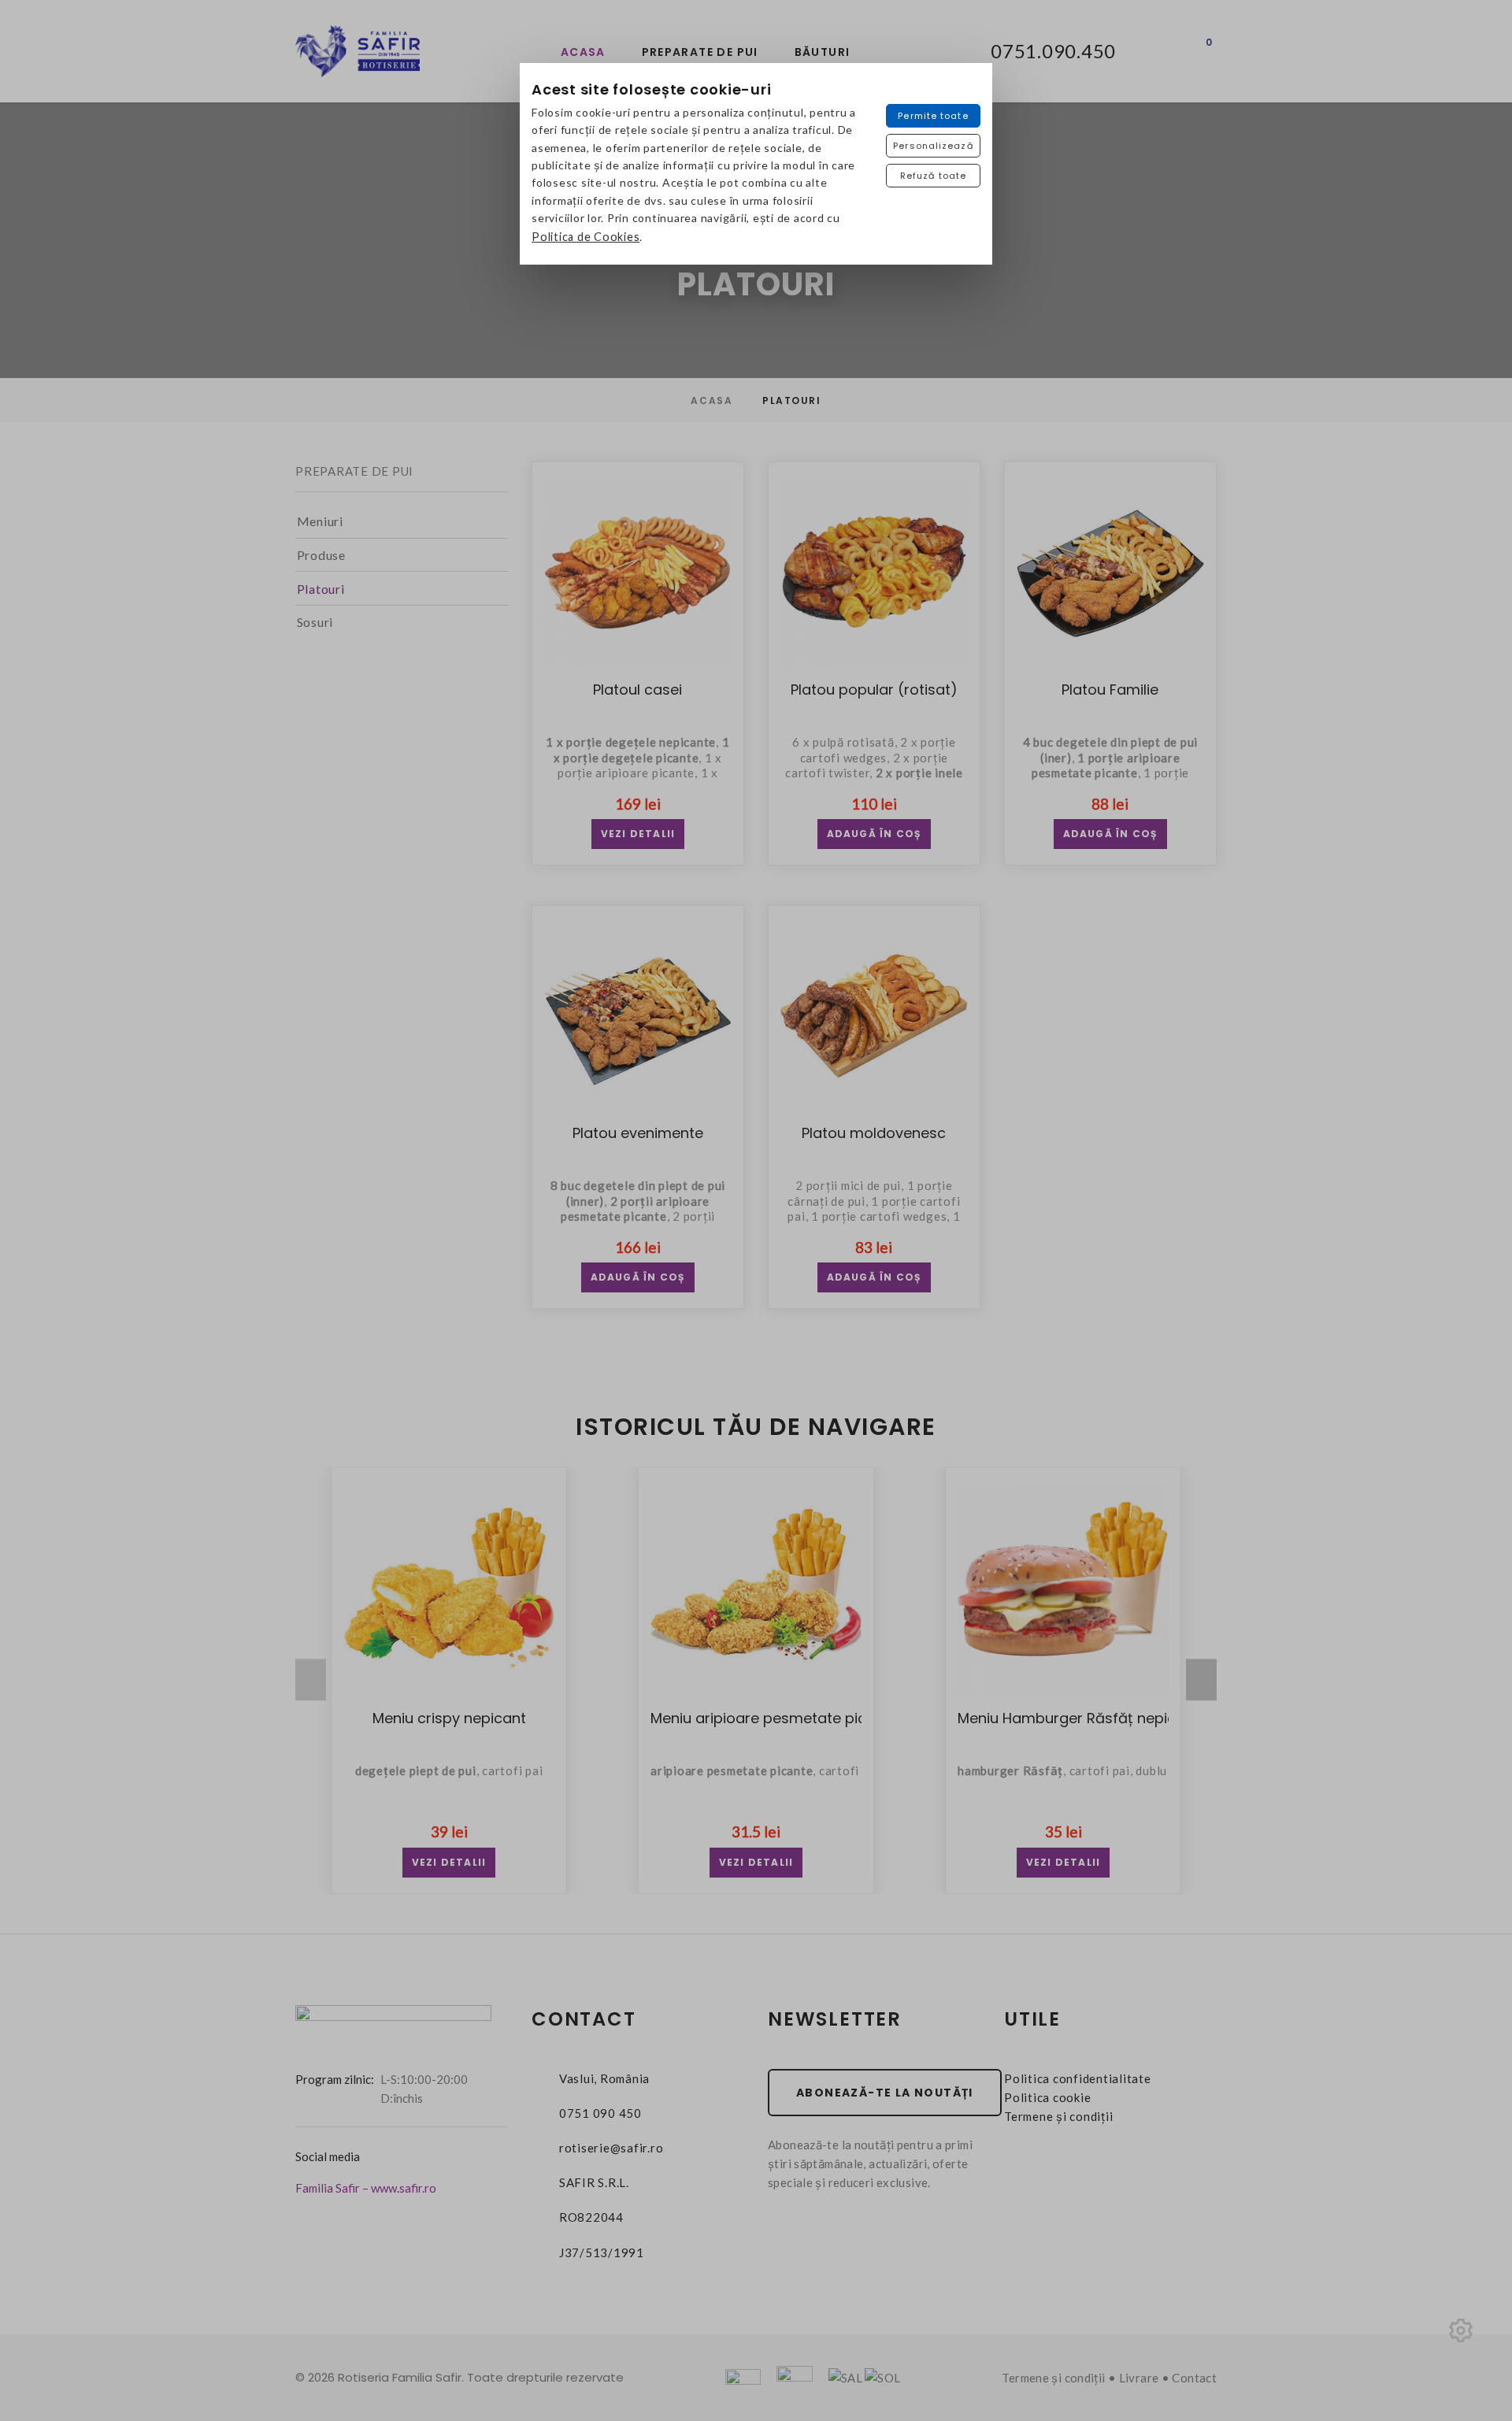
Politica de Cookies (586, 237)
